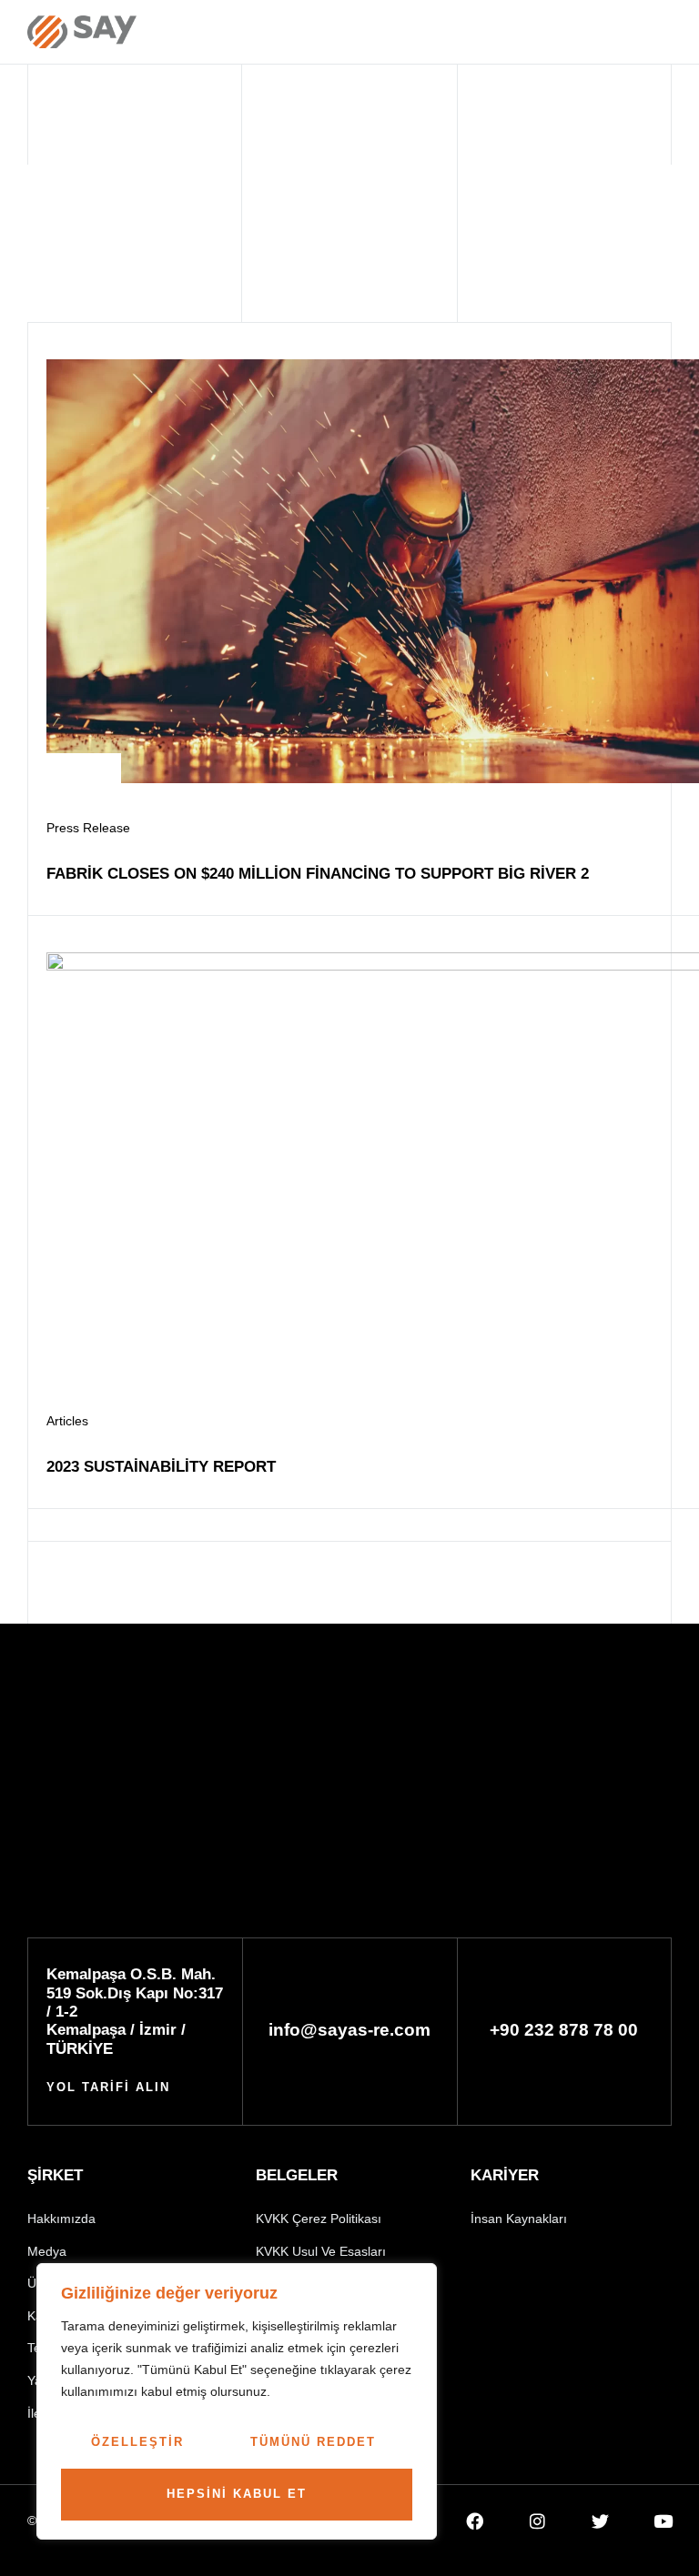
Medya (47, 2251)
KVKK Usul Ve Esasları (321, 2251)
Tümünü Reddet (313, 2442)
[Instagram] (537, 2521)
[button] (562, 33)
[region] (237, 2401)
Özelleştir (137, 2442)
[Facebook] (475, 2521)
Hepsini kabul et (237, 2494)
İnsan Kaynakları (519, 2219)
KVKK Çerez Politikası (319, 2219)
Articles (67, 1421)
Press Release (88, 828)
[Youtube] (663, 2521)
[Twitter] (600, 2521)
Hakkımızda (61, 2219)
